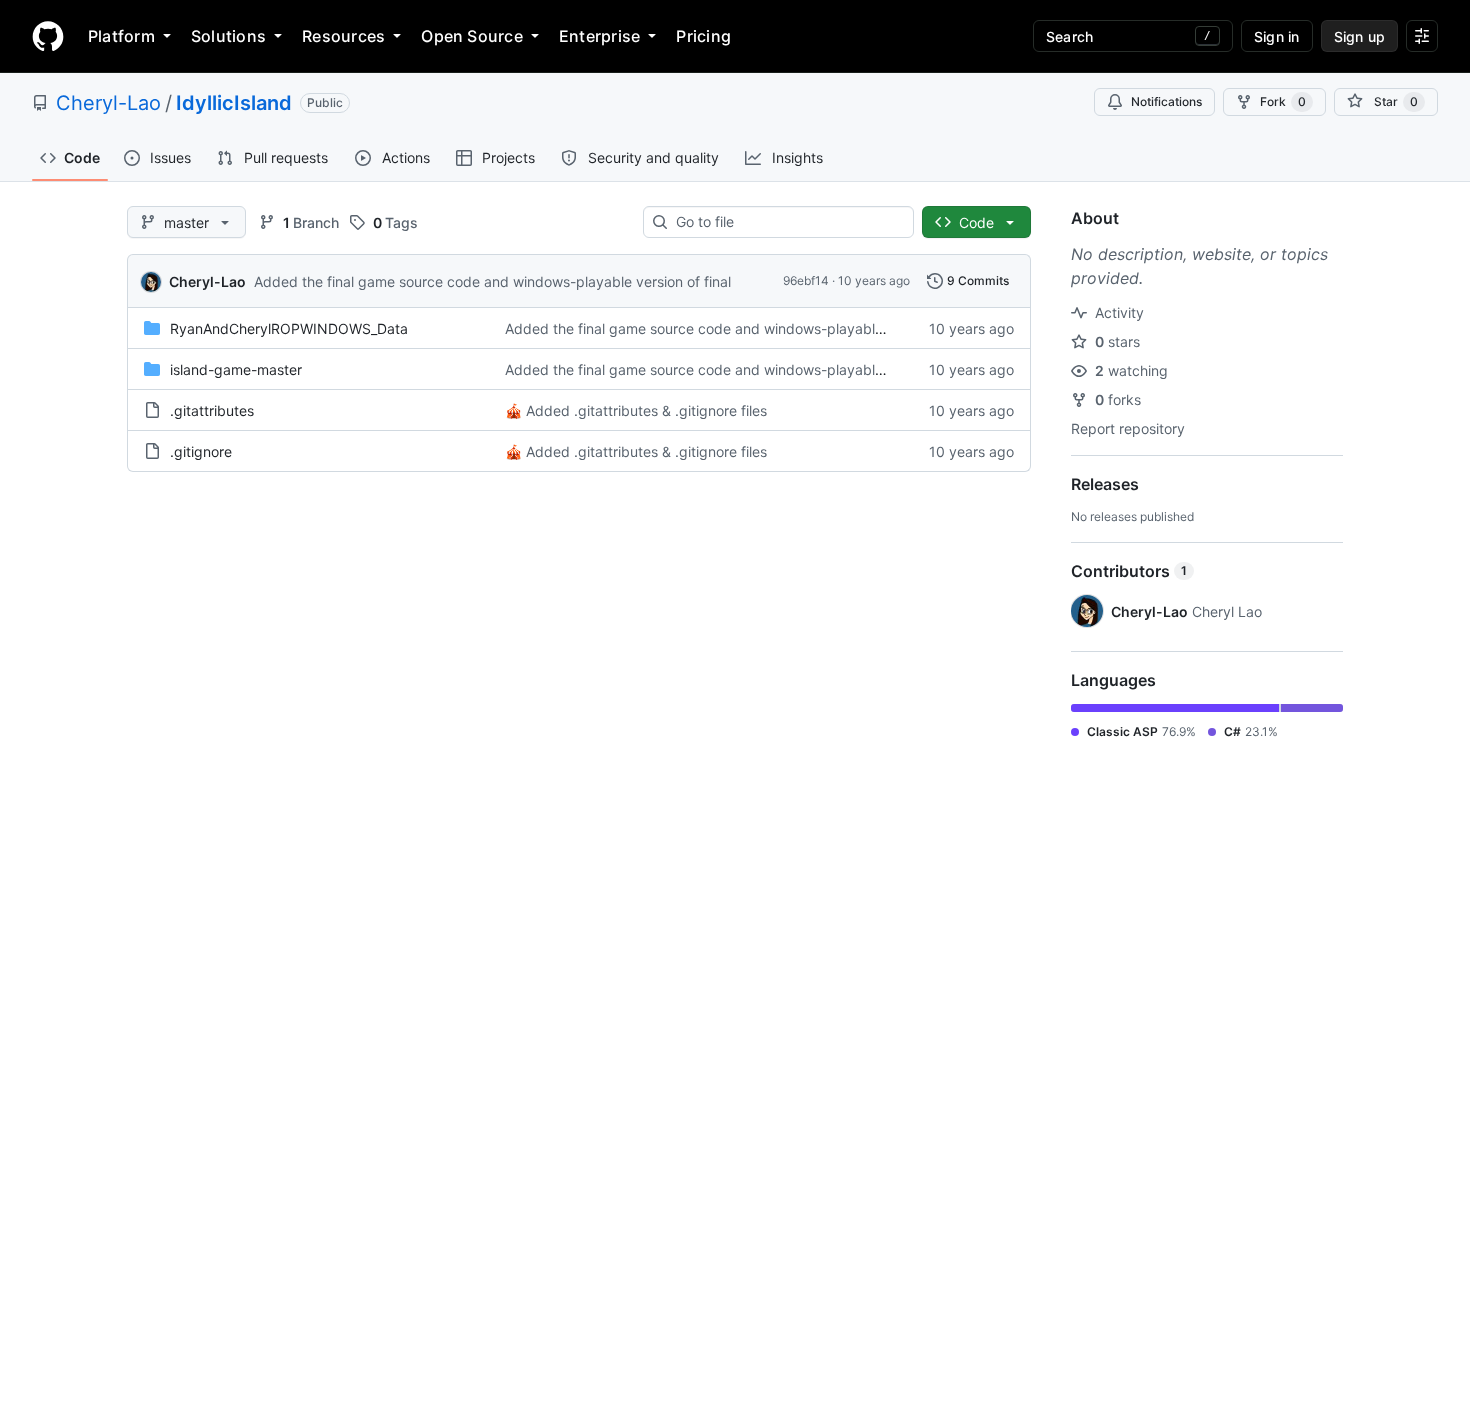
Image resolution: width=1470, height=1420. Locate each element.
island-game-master (236, 369)
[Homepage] (48, 36)
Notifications (1166, 101)
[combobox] (786, 222)
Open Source (472, 36)
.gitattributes (212, 410)
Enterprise (599, 36)
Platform (121, 36)
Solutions (228, 36)
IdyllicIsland (234, 103)
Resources (343, 36)
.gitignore (201, 451)
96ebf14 (806, 280)
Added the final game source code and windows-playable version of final (492, 281)
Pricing (703, 36)
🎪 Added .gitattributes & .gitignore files (636, 410)
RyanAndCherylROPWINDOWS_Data (289, 328)
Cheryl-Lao (108, 103)
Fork (1283, 101)
